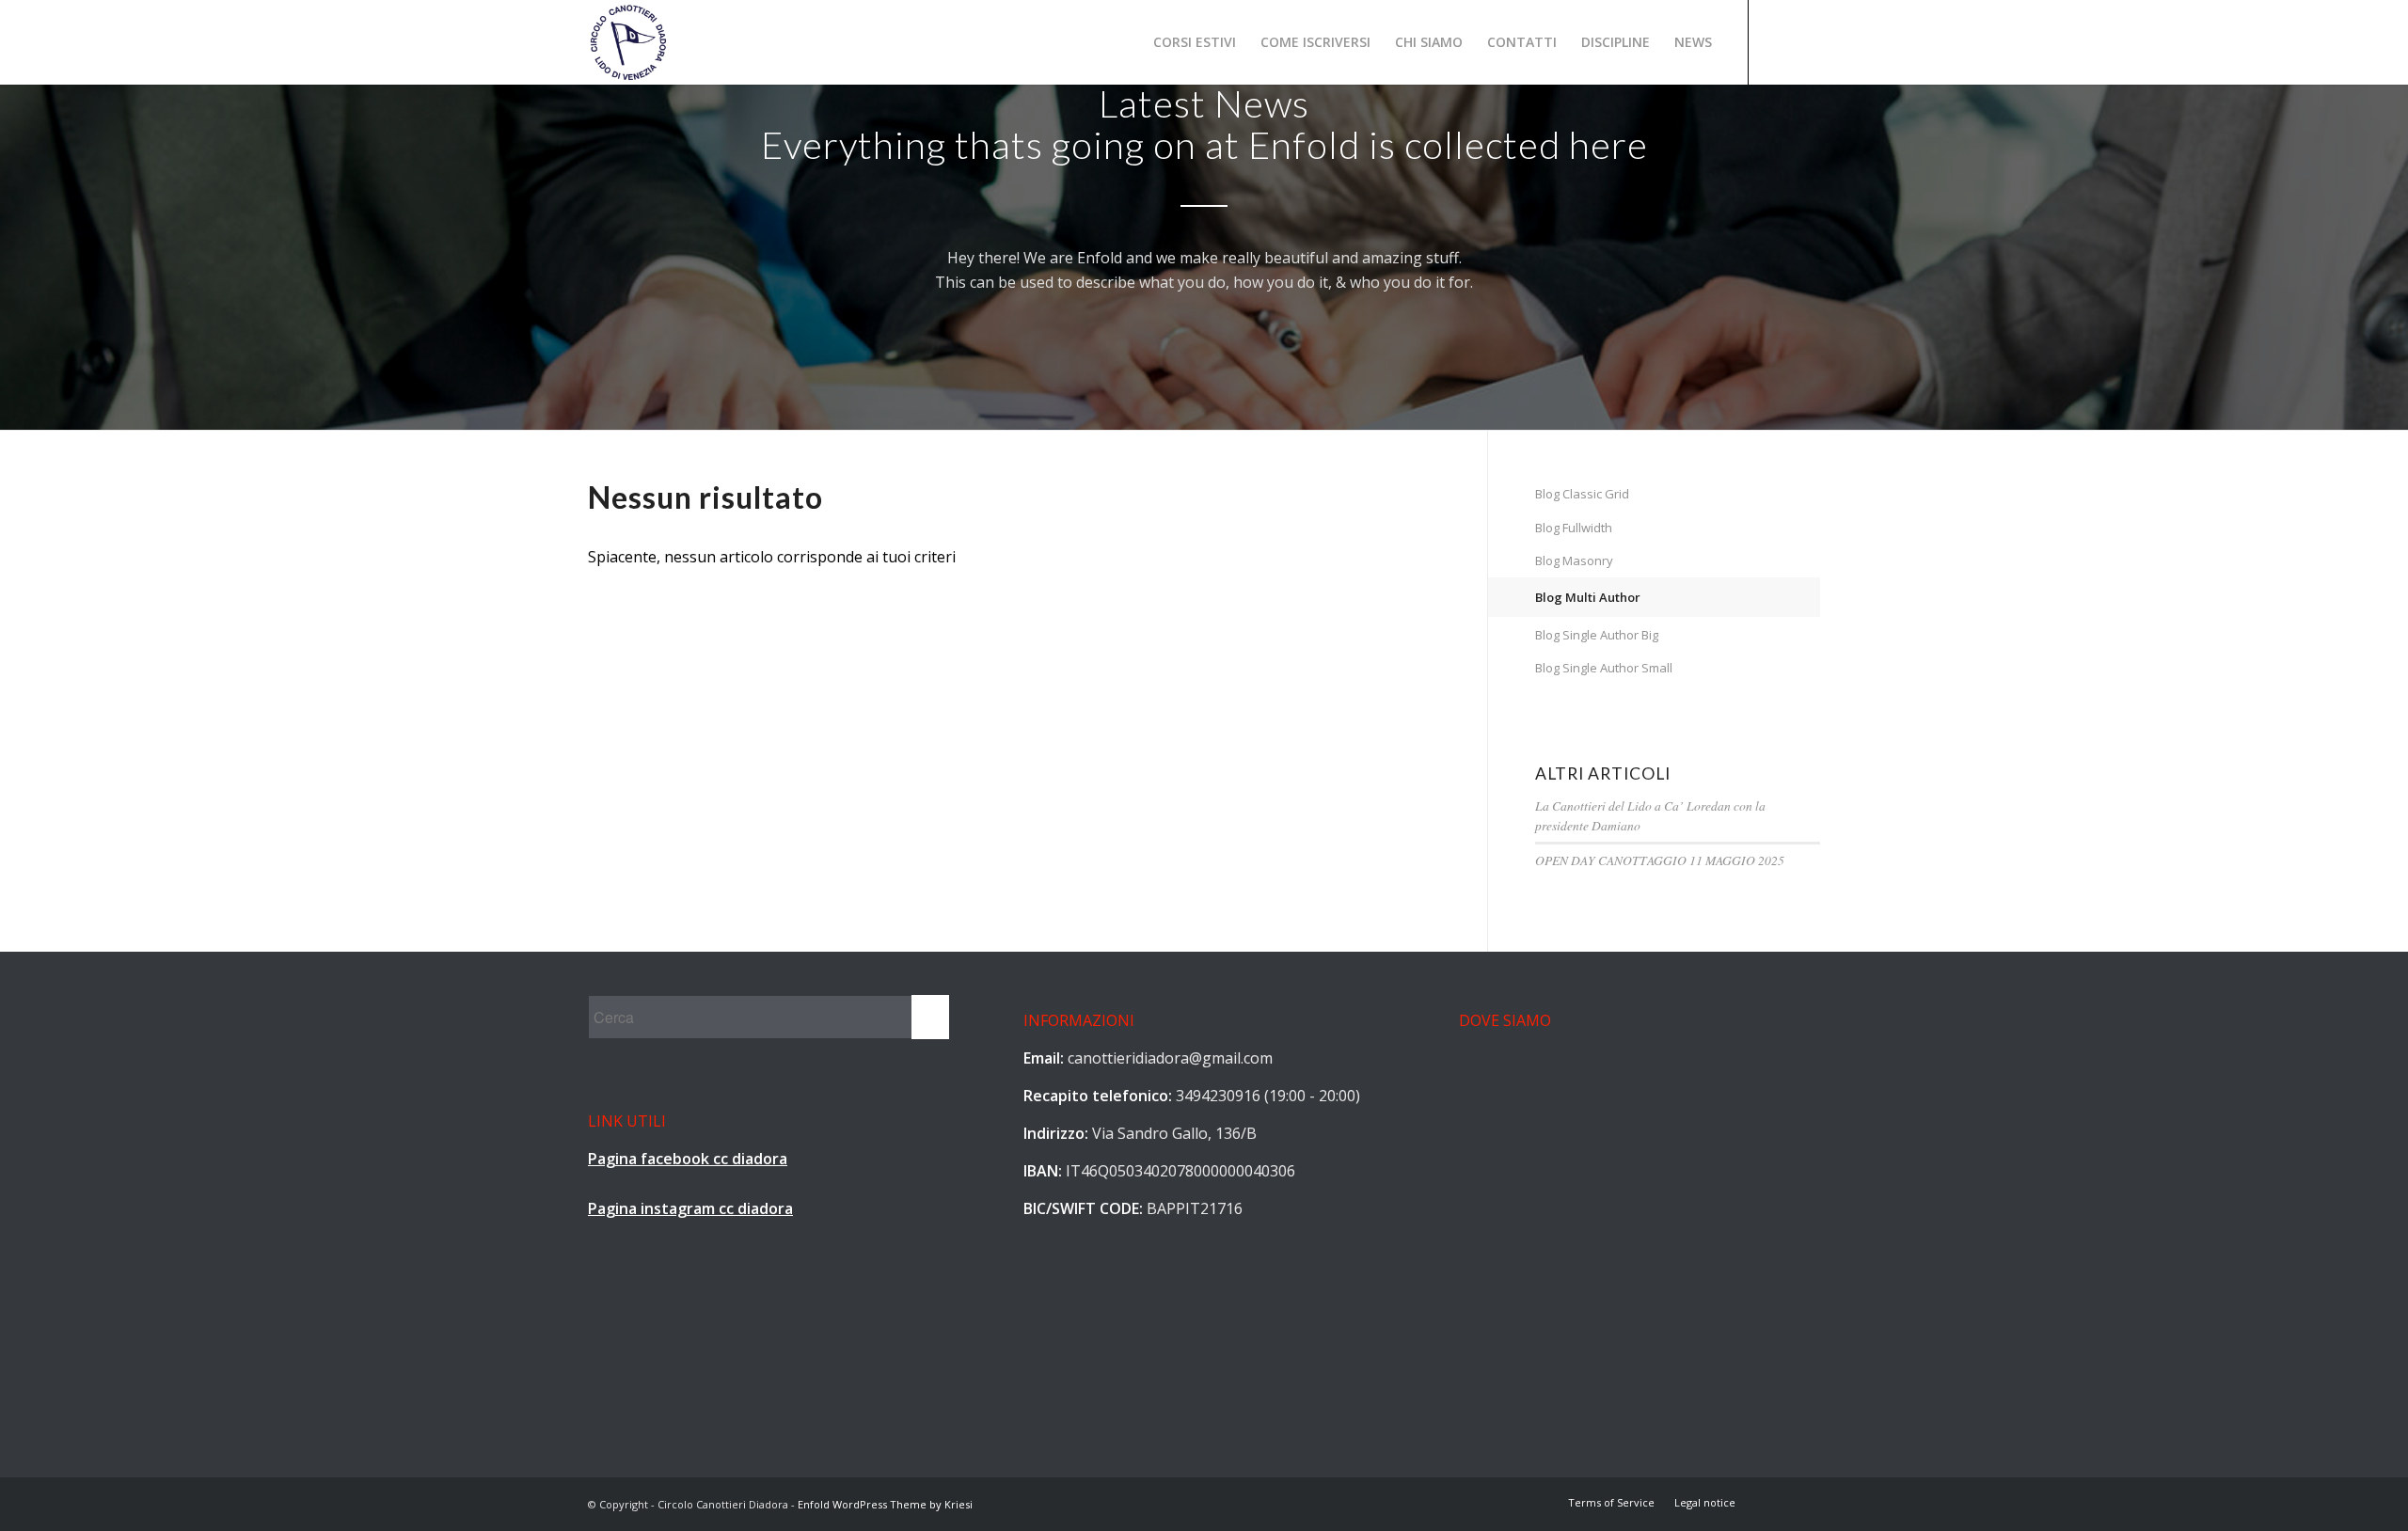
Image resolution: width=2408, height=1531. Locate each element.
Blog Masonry (1574, 560)
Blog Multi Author (1588, 597)
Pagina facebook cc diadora (688, 1159)
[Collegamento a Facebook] (1778, 41)
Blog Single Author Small (1604, 668)
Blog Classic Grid (1582, 494)
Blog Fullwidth (1574, 528)
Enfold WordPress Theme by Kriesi (885, 1504)
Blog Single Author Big (1597, 635)
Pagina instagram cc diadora (690, 1208)
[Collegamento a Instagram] (1806, 41)
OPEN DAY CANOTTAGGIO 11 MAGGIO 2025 (1660, 860)
